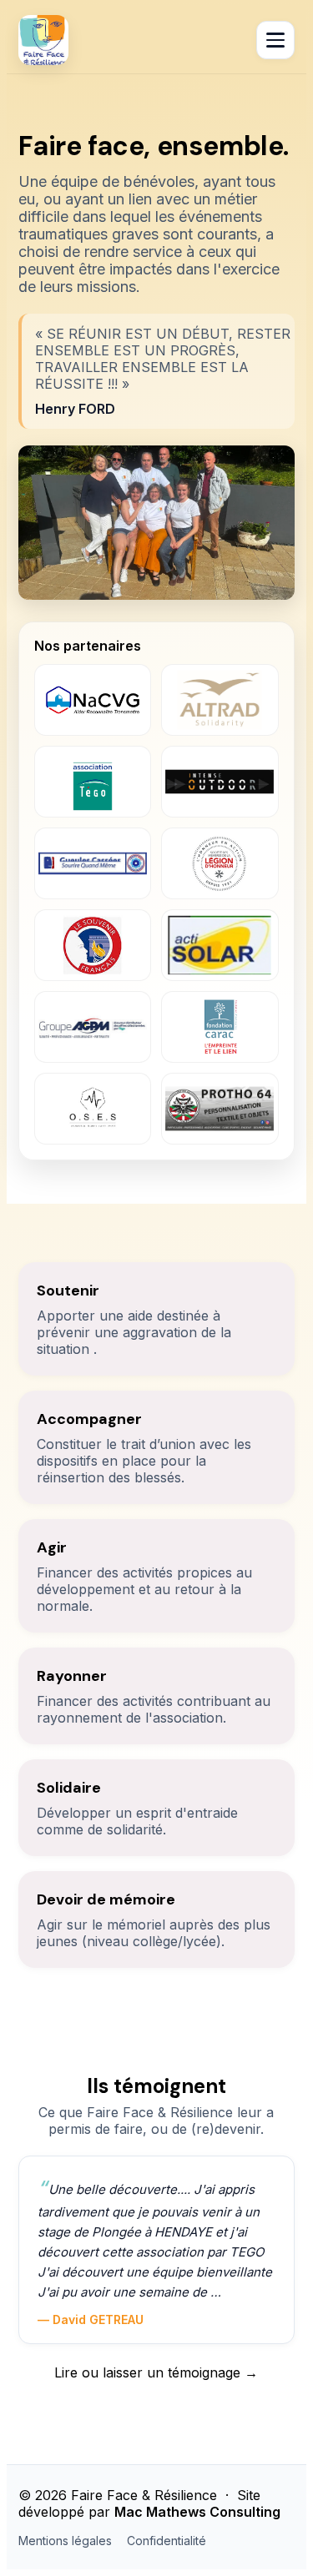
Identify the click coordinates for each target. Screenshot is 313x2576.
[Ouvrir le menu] (275, 40)
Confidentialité (167, 2541)
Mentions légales (65, 2541)
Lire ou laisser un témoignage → (156, 2372)
